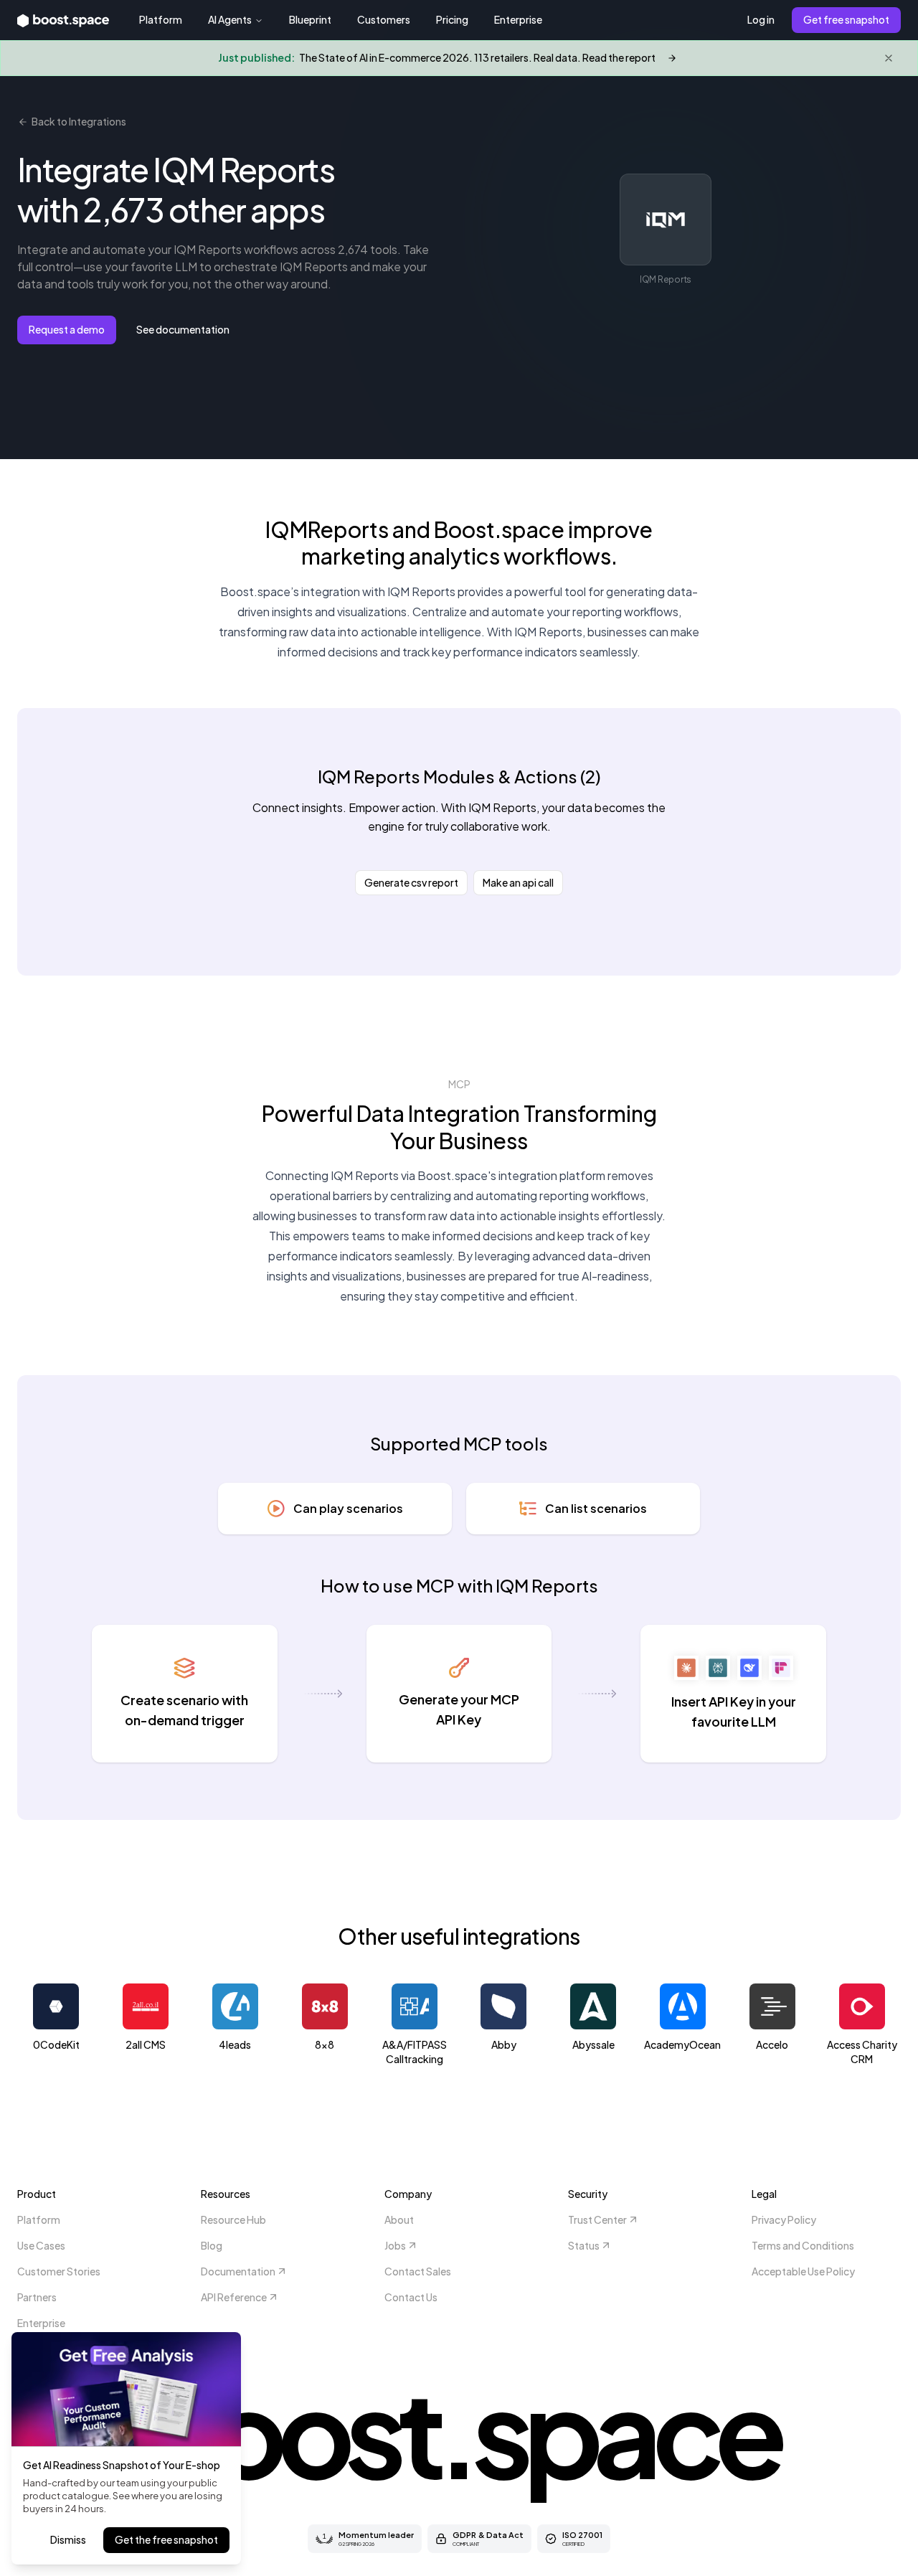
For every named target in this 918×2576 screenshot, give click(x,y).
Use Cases (41, 2245)
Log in (761, 19)
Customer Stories (59, 2271)
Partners (37, 2297)
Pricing (452, 19)
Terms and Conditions (803, 2245)
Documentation (238, 2271)
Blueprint (310, 19)
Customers (384, 19)
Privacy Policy (784, 2219)
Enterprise (518, 19)
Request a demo (67, 329)
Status (584, 2245)
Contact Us (411, 2297)
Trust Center (597, 2219)
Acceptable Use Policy (803, 2271)
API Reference (234, 2297)
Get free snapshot (846, 19)
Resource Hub (233, 2219)
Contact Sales (418, 2271)
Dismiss (68, 2539)
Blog (212, 2245)
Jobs (395, 2245)
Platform (161, 19)
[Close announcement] (889, 58)
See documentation (183, 329)
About (399, 2219)
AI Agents (230, 19)
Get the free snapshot (166, 2539)
